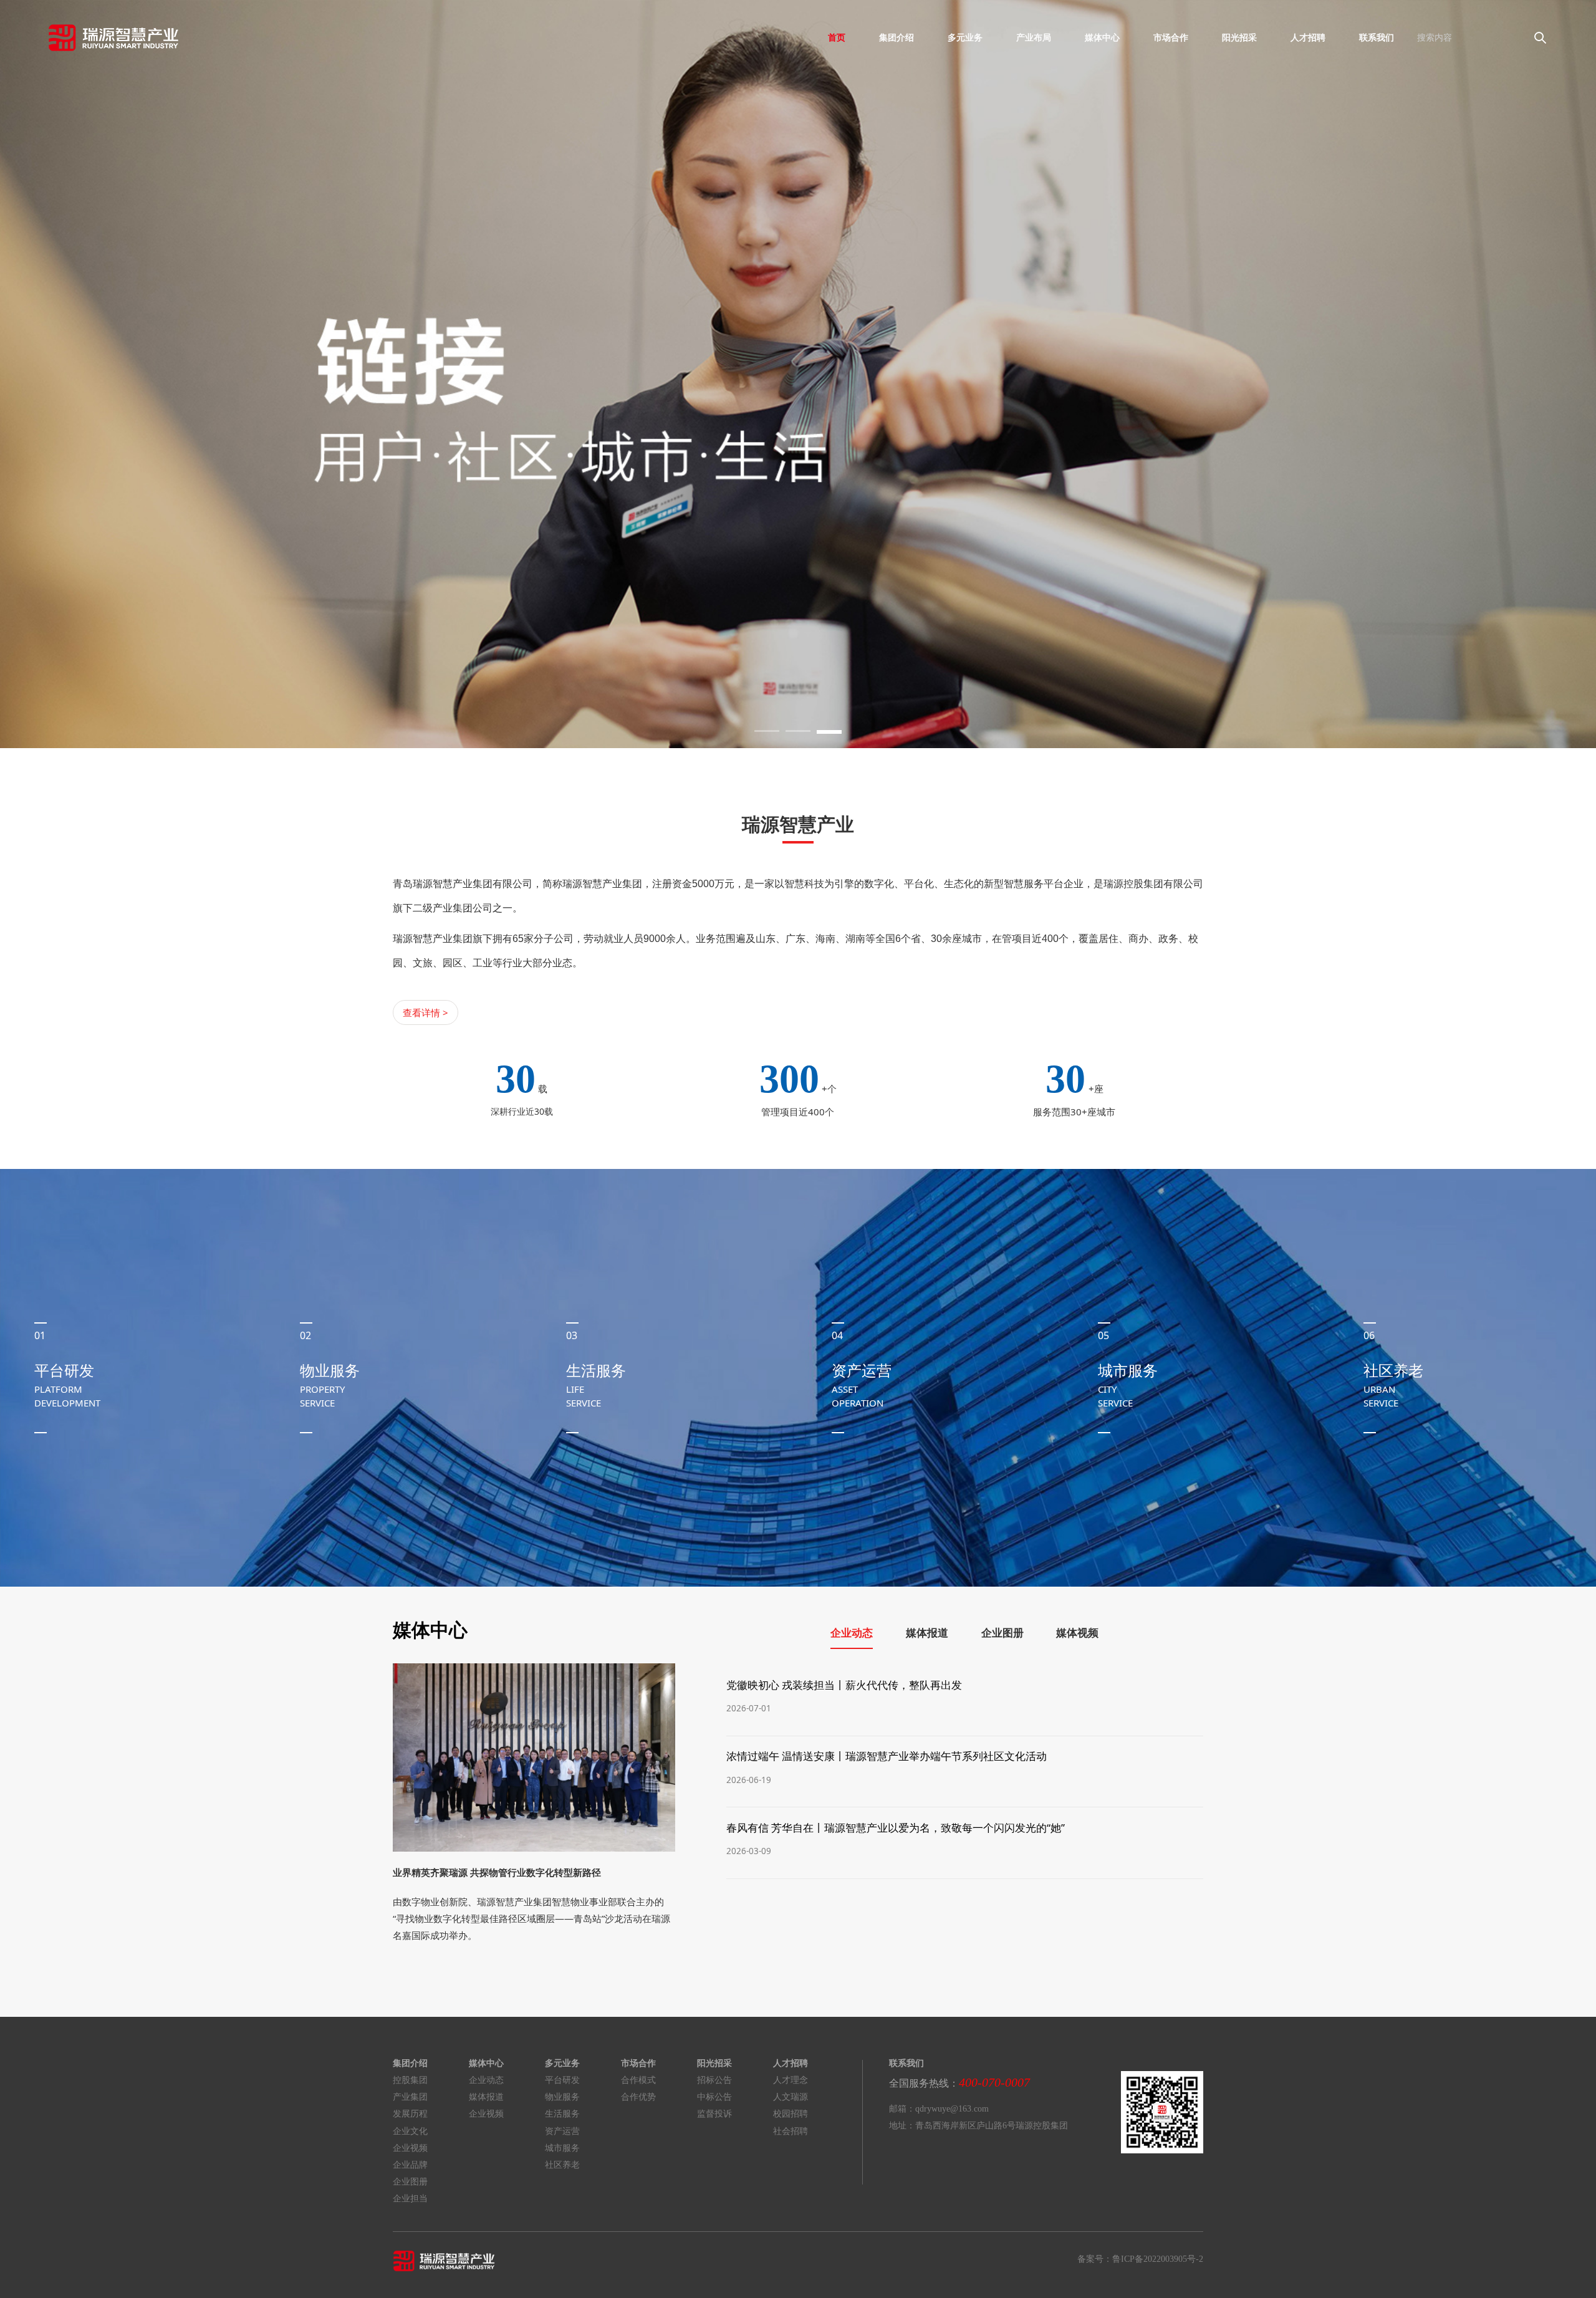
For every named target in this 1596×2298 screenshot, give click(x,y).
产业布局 (1034, 37)
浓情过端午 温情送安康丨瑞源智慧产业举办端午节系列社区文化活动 (887, 1756)
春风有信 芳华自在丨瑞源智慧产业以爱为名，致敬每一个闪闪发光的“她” (896, 1828)
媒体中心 (1102, 37)
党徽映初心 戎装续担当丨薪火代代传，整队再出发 (844, 1685)
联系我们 (1377, 37)
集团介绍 (897, 37)
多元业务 (965, 37)
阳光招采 (1239, 37)
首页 (837, 37)
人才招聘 (1308, 37)
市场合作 (1171, 37)
